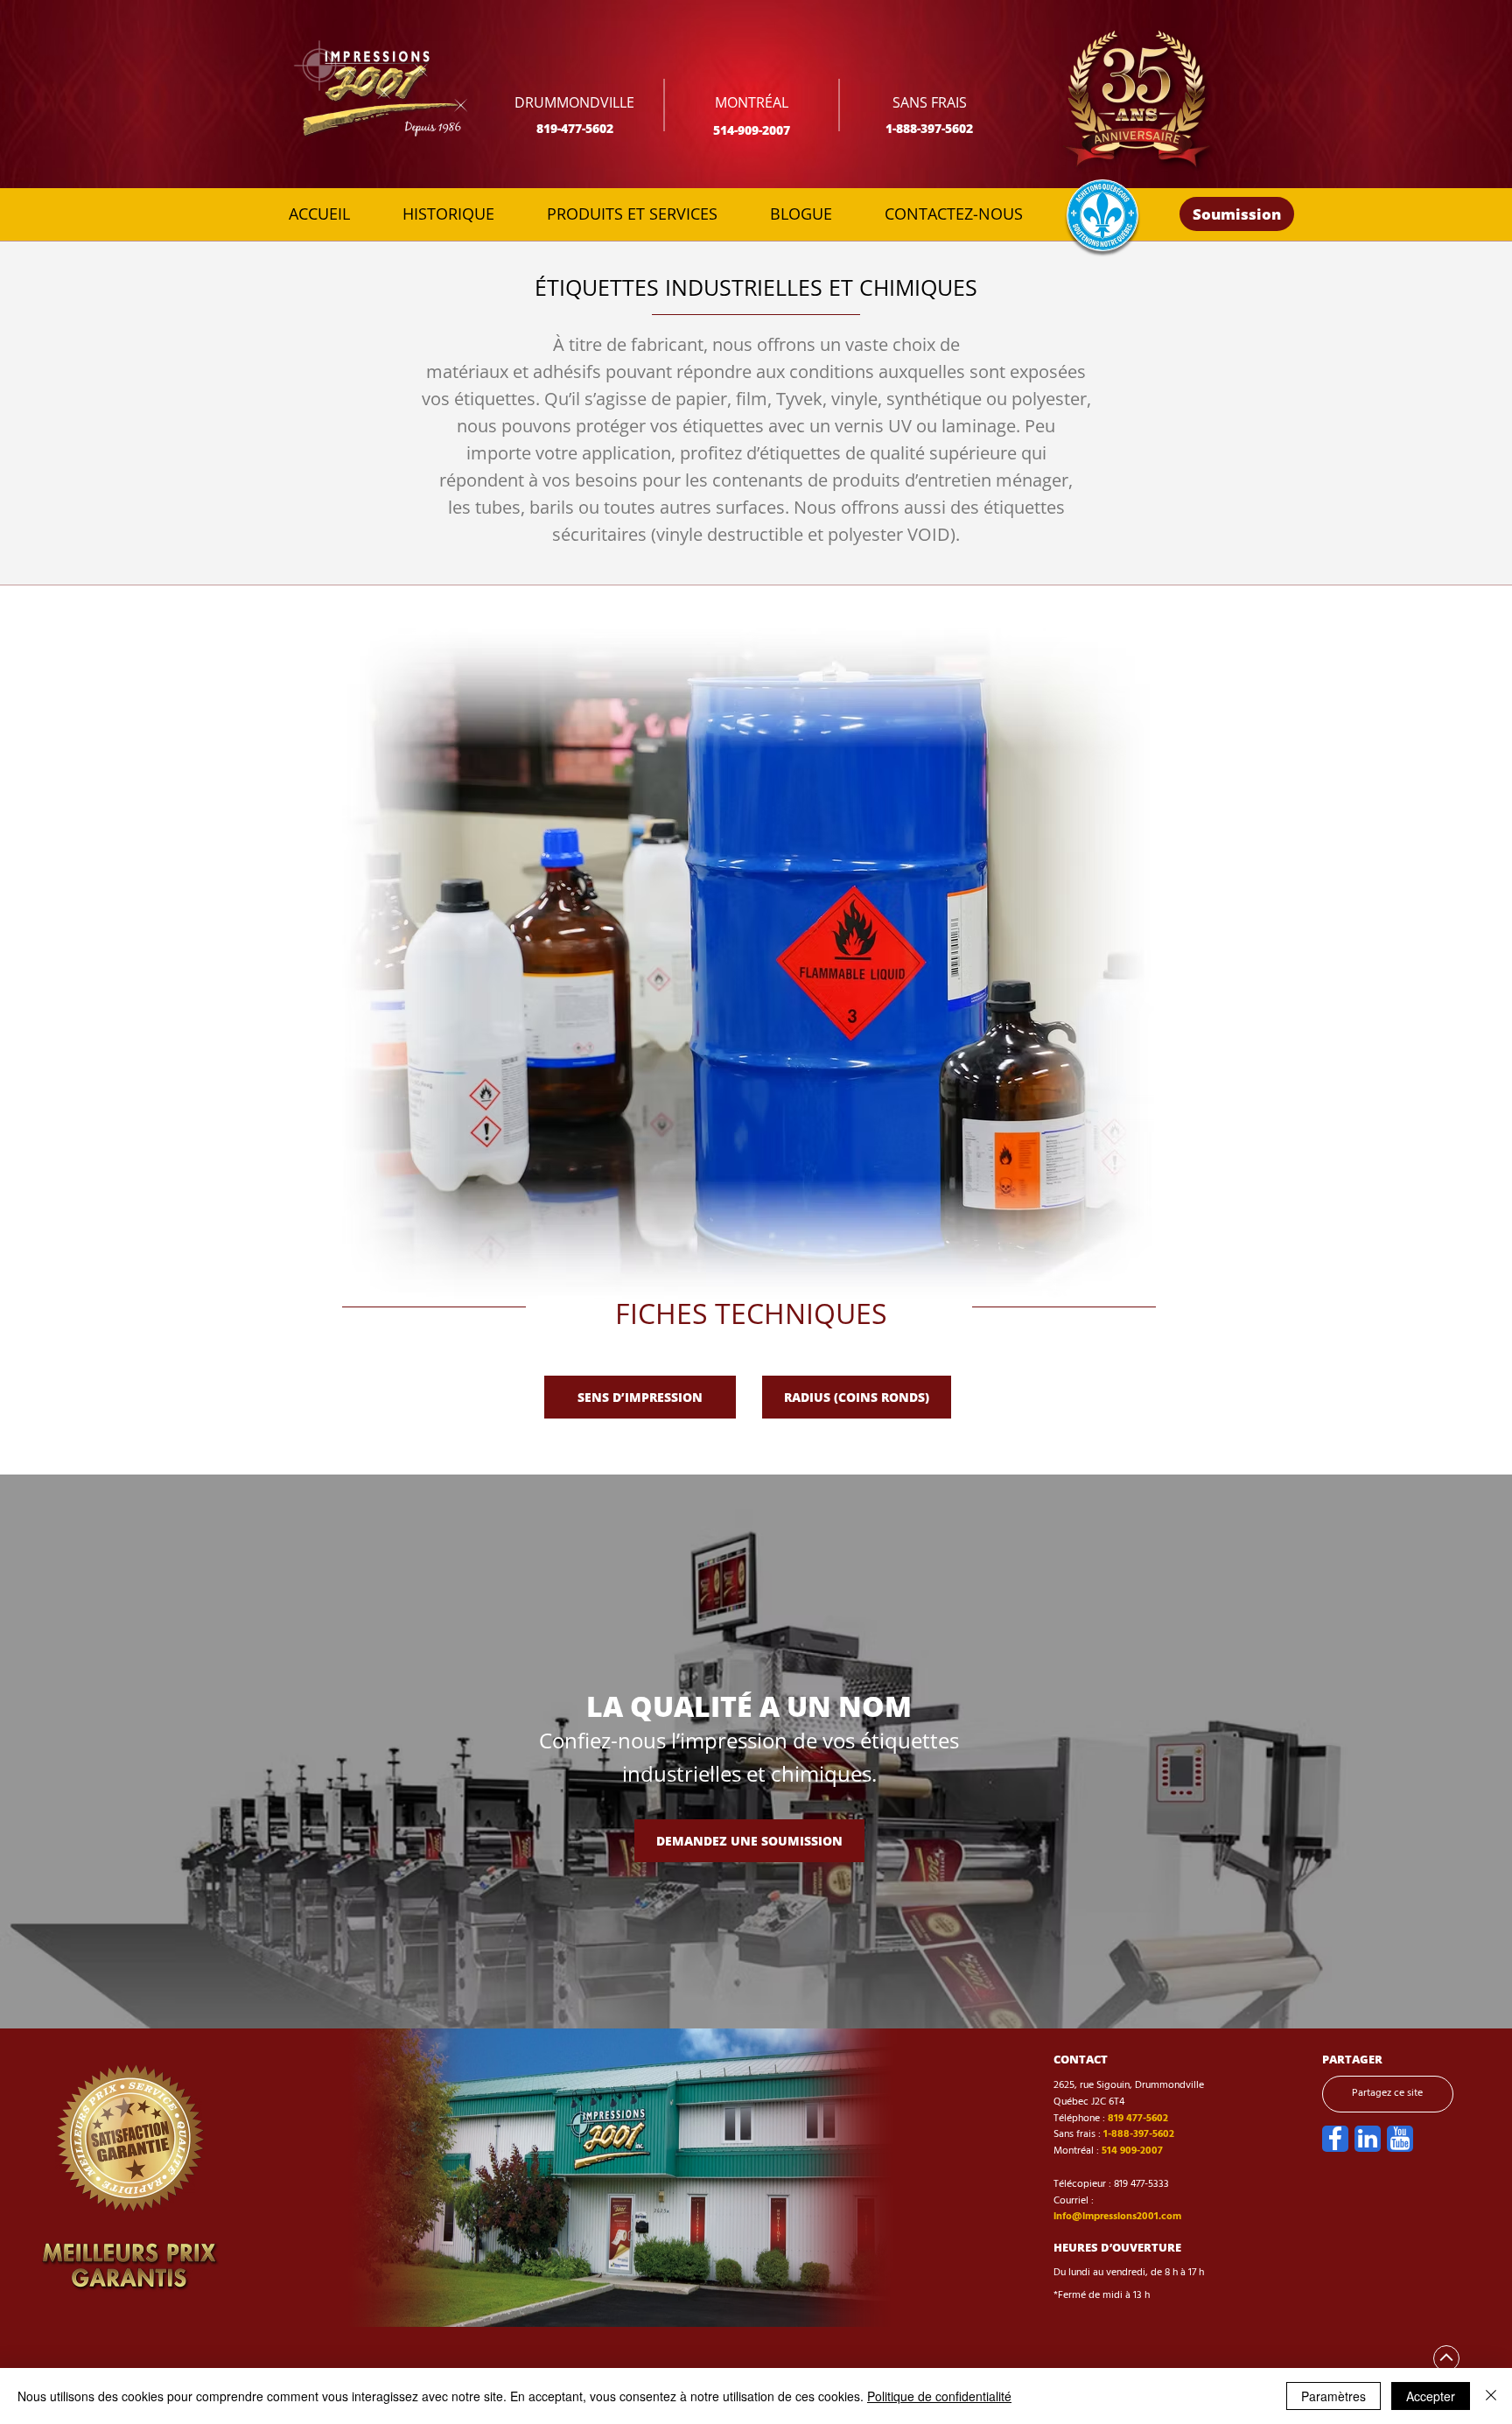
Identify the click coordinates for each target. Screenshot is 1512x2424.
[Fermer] (1491, 2396)
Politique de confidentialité (939, 2396)
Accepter (1431, 2396)
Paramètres (1333, 2396)
